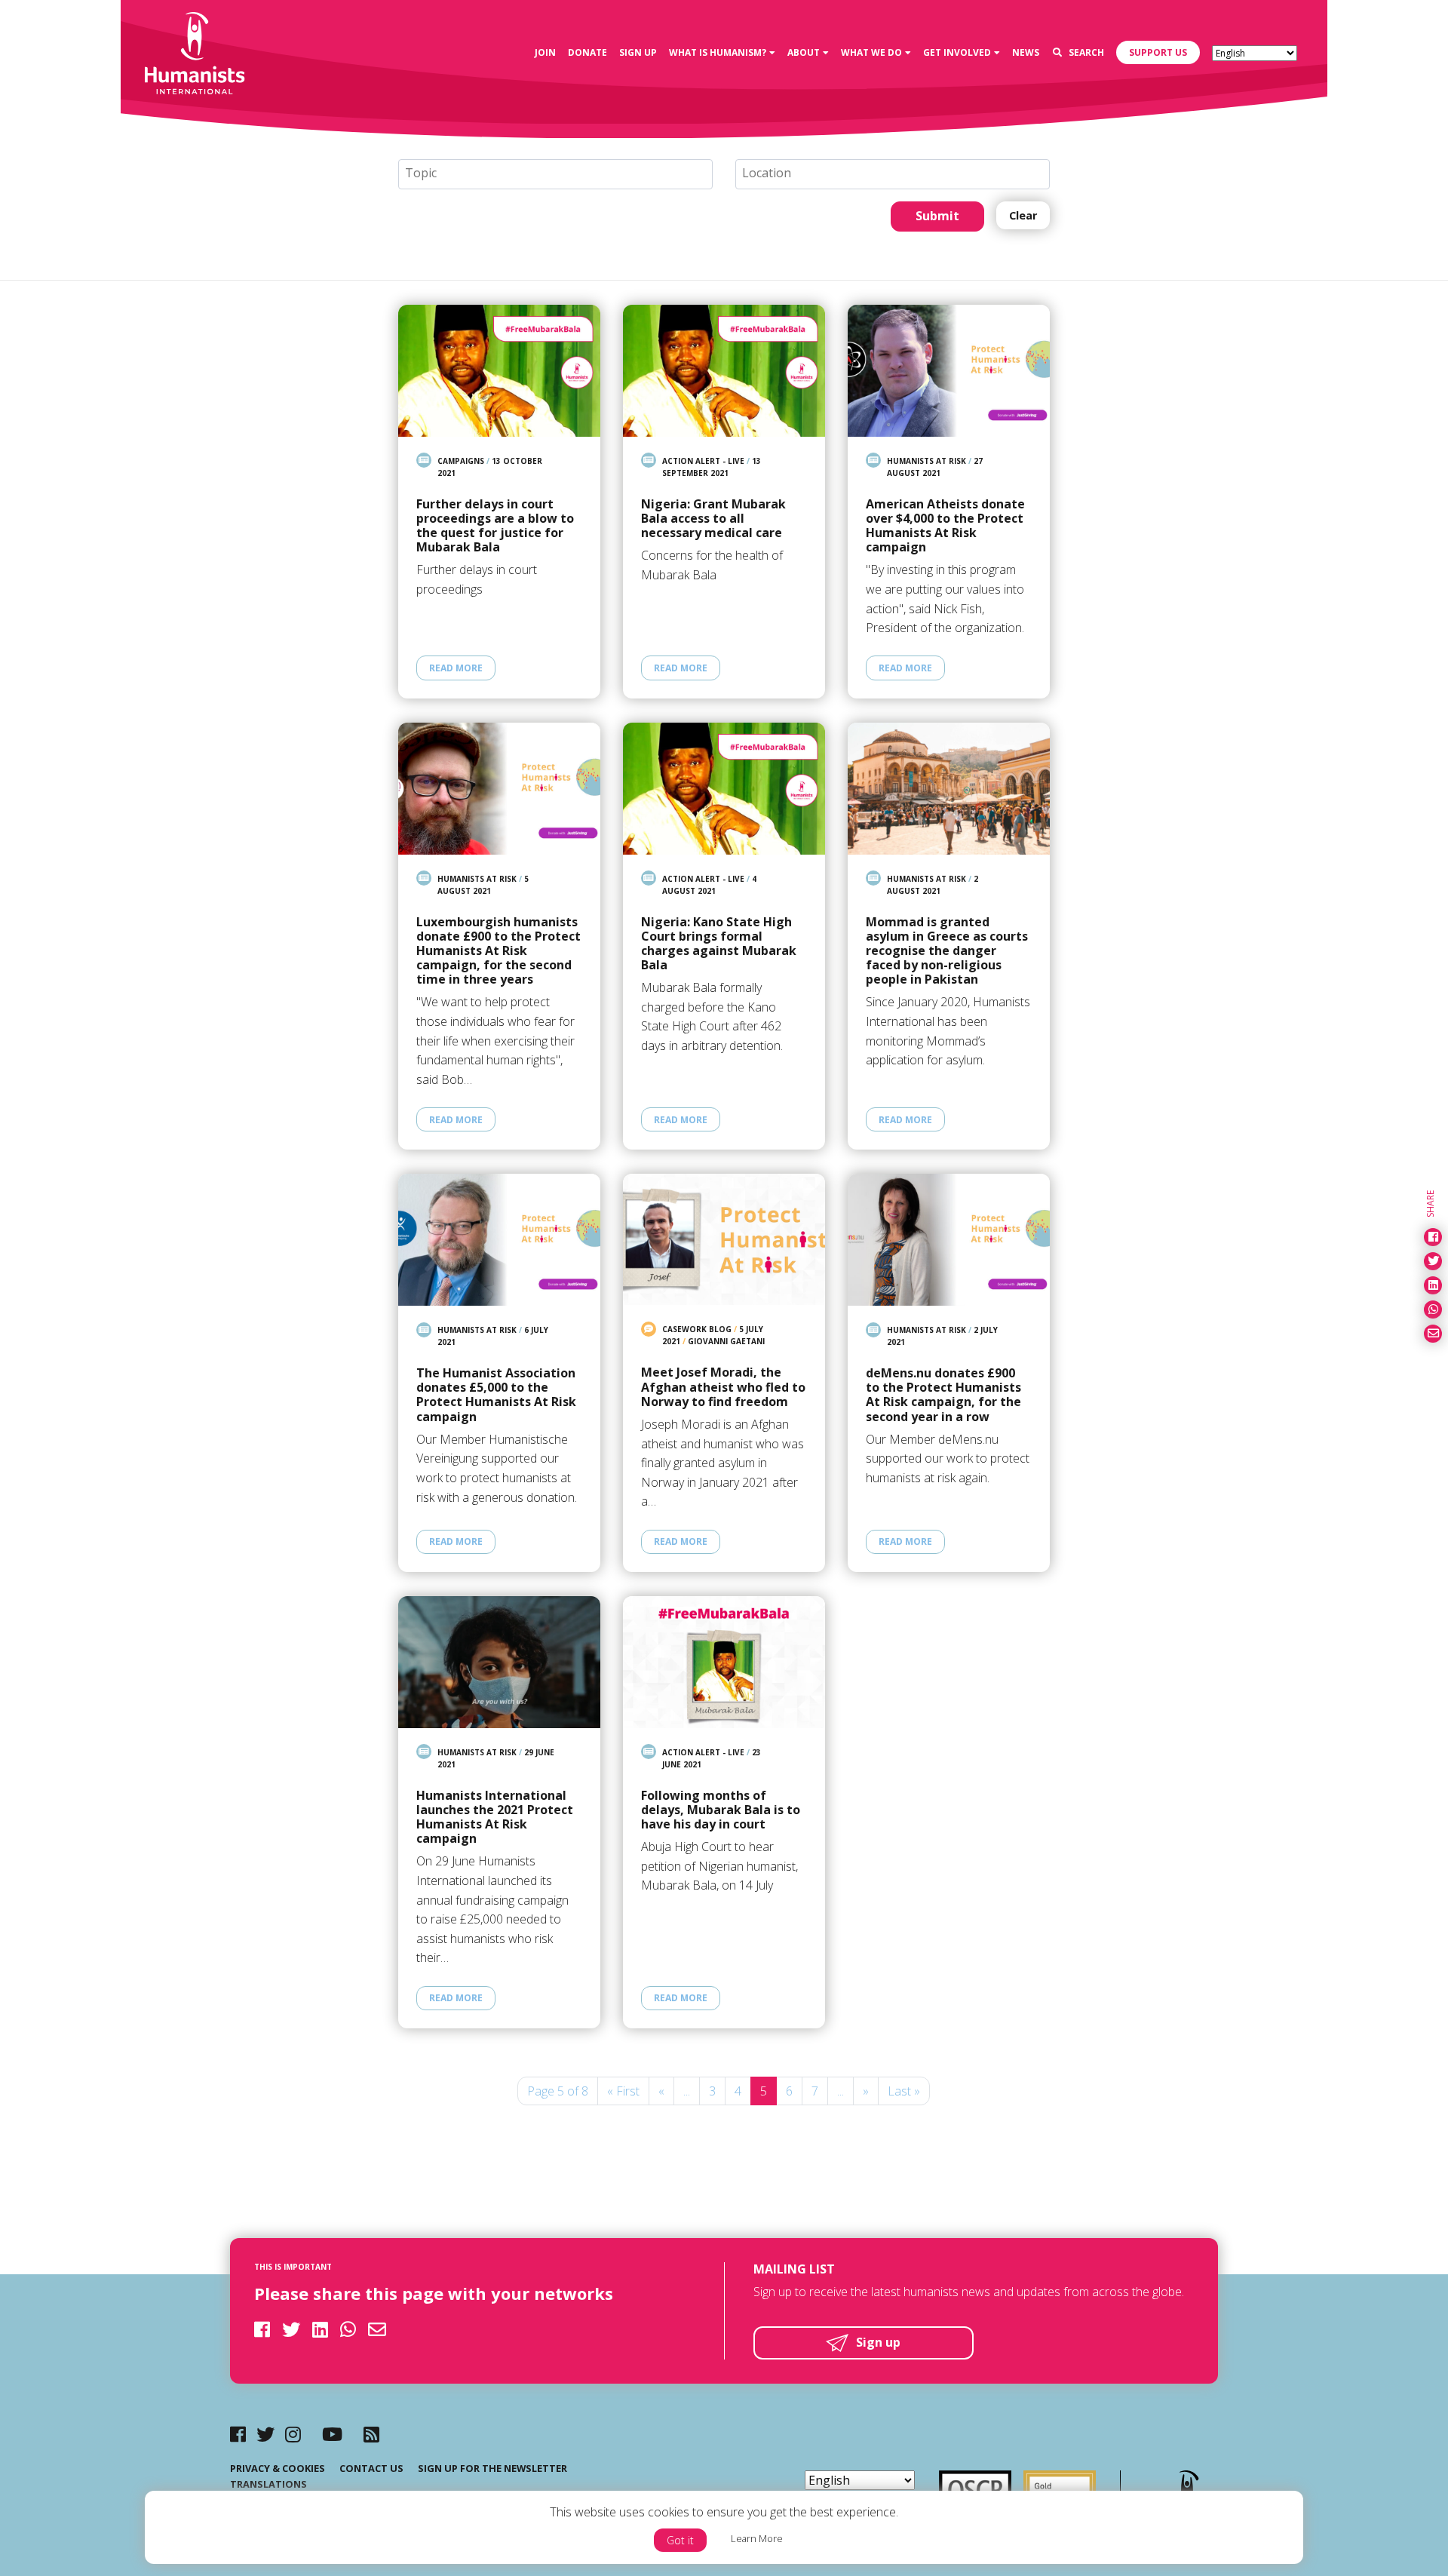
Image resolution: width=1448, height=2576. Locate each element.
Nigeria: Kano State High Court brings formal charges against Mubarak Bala (719, 944)
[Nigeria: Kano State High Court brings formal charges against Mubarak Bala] (724, 789)
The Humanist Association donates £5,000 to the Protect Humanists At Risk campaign (496, 1395)
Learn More (757, 2538)
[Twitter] (265, 2434)
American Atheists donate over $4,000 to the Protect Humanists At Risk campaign (945, 526)
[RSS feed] (371, 2434)
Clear (1023, 215)
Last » (904, 2091)
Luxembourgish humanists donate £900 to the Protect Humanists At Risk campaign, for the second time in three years (499, 951)
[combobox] (555, 174)
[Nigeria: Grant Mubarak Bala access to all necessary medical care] (724, 371)
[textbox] (561, 173)
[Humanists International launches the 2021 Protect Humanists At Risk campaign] (499, 1662)
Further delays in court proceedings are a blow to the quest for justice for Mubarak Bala (495, 526)
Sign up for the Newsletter (492, 2468)
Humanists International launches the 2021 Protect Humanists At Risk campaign (495, 1818)
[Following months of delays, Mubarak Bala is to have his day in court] (724, 1662)
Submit (937, 216)
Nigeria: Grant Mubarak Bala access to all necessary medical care (713, 519)
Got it (680, 2540)
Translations (268, 2484)
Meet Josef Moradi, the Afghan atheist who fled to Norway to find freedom (723, 1387)
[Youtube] (332, 2434)
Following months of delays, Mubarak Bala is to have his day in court (721, 1810)
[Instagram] (293, 2434)
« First (623, 2091)
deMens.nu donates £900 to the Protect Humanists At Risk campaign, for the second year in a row (943, 1395)
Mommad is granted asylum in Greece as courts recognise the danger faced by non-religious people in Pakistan (947, 951)
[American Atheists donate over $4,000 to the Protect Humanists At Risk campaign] (949, 371)
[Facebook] (238, 2434)
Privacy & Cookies (278, 2468)
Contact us (371, 2468)
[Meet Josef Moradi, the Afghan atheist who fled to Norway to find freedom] (724, 1239)
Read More (456, 668)
